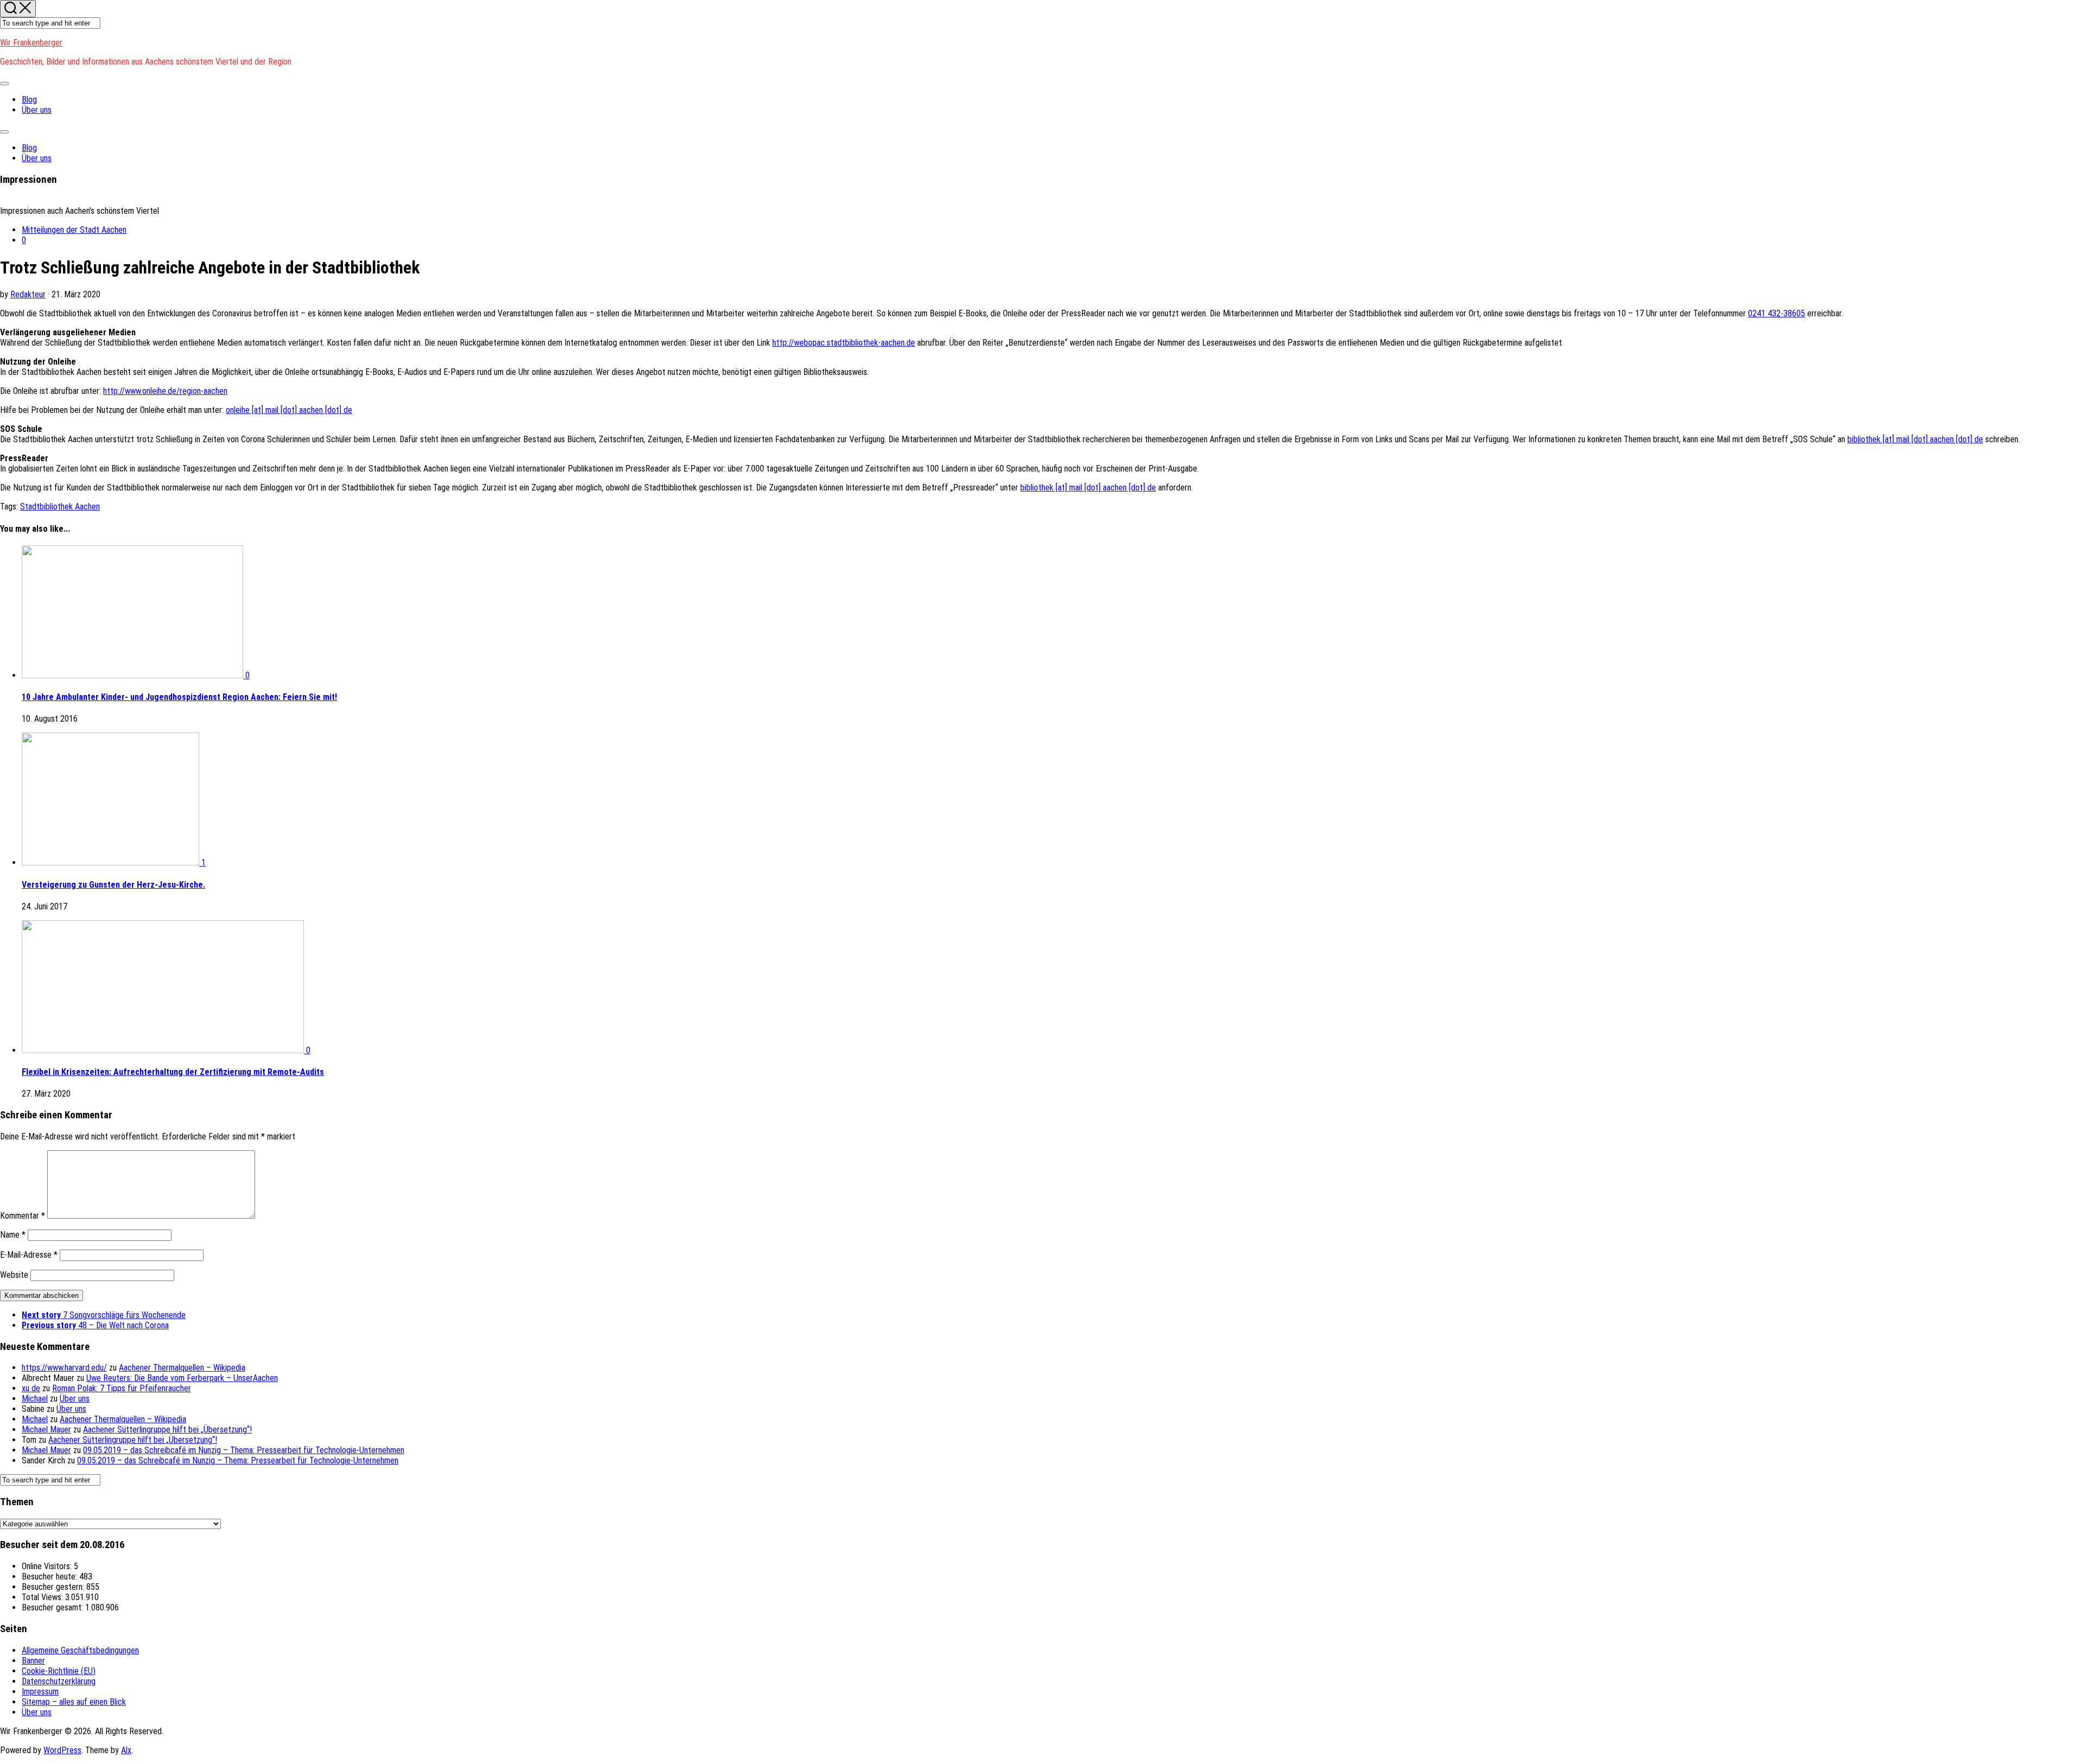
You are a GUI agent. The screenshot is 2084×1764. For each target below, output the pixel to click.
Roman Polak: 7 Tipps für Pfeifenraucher (122, 1388)
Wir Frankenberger (31, 43)
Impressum (40, 1692)
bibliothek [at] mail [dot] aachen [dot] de (1915, 439)
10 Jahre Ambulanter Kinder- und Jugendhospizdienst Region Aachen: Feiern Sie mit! (179, 697)
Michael (35, 1399)
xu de (31, 1388)
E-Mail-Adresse (29, 1255)
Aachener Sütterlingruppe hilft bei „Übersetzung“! (167, 1429)
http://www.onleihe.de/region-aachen (165, 391)
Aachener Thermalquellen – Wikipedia (182, 1368)
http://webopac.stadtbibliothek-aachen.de (844, 343)
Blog (29, 100)
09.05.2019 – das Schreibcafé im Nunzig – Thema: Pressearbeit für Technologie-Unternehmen (244, 1450)
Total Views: (43, 1597)
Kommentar (23, 1216)
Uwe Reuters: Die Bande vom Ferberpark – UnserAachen (182, 1378)
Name (13, 1235)
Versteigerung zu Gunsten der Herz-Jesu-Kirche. (113, 885)
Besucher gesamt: (53, 1607)
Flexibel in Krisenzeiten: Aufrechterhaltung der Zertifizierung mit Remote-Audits (173, 1072)
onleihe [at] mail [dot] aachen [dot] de (289, 410)
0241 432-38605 (1777, 313)
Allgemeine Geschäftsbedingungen (80, 1650)
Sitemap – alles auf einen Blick (74, 1702)
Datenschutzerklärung (59, 1681)
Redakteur (28, 294)
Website (14, 1275)
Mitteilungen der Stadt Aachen (74, 230)
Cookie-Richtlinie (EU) (59, 1671)
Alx (126, 1750)
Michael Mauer (46, 1429)
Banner (33, 1661)
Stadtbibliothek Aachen (60, 507)
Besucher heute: (50, 1577)
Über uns (37, 110)
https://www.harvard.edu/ (64, 1368)
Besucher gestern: (54, 1587)
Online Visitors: (48, 1566)
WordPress (62, 1750)
